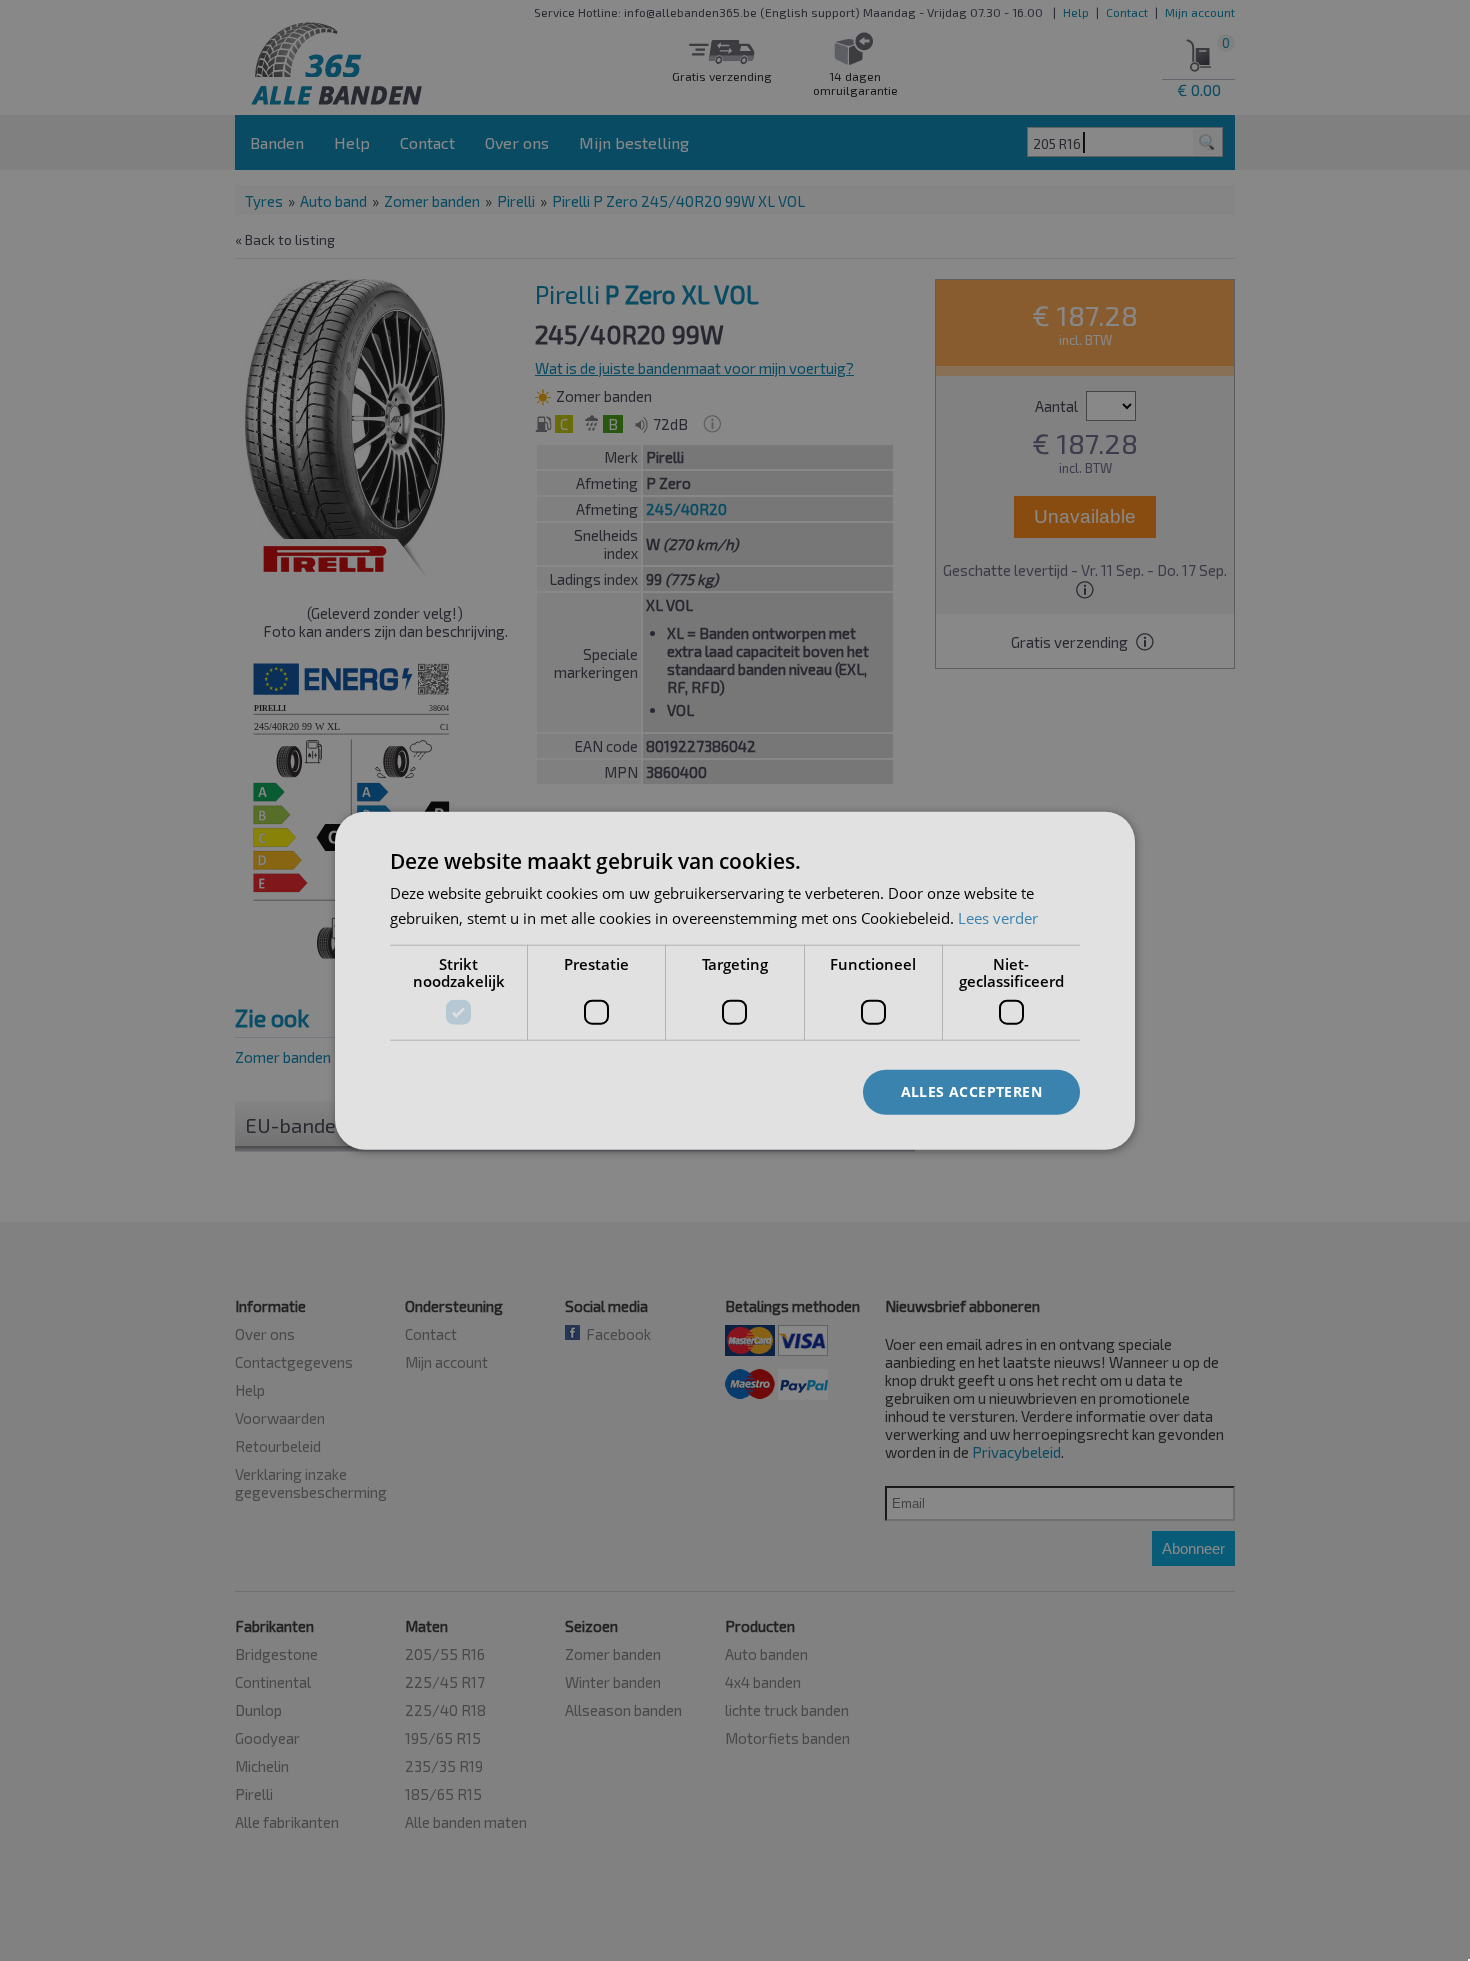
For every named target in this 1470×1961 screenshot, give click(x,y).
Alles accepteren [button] (971, 1091)
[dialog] (735, 980)
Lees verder (998, 917)
